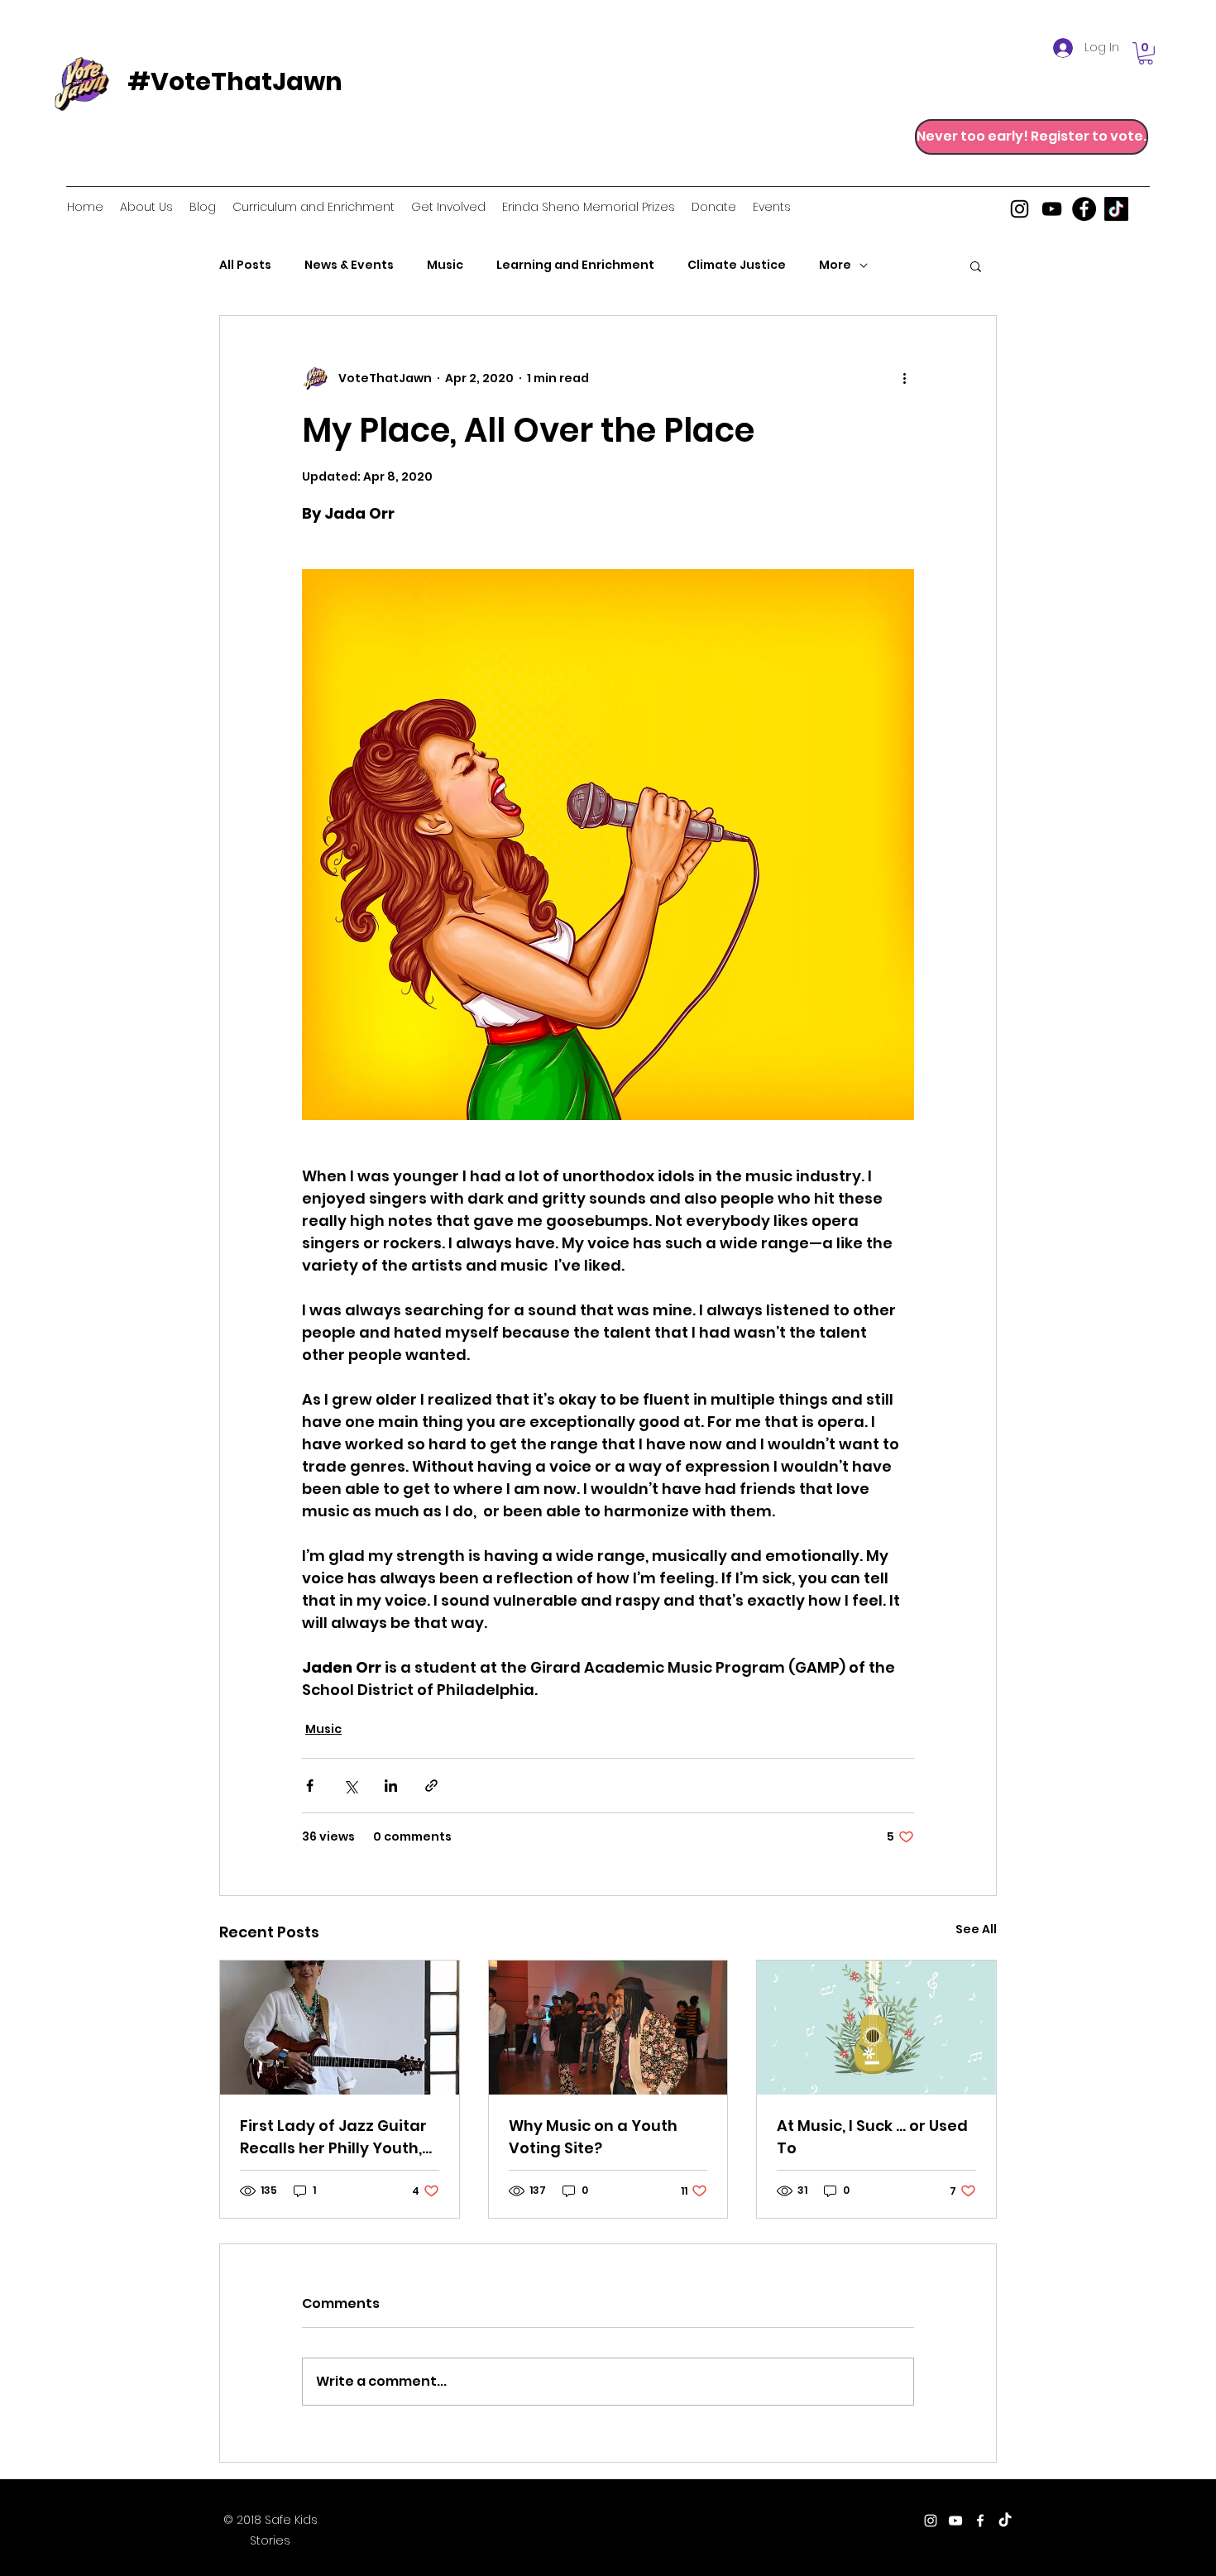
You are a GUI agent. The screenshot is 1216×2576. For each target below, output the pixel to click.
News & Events (349, 265)
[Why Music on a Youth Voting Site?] (608, 2028)
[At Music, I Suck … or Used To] (876, 2028)
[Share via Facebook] (310, 1786)
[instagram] (1020, 209)
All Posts (245, 265)
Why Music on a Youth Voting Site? (593, 2137)
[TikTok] (1116, 209)
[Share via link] (431, 1786)
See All (976, 1929)
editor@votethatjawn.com (638, 2522)
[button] (1146, 53)
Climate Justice (737, 265)
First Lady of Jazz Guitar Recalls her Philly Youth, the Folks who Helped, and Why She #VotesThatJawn (333, 2137)
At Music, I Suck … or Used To (872, 2137)
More (835, 265)
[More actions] (904, 379)
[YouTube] (1052, 209)
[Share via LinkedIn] (391, 1786)
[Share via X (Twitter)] (350, 1786)
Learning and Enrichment (575, 265)
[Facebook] (1084, 209)
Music (445, 265)
